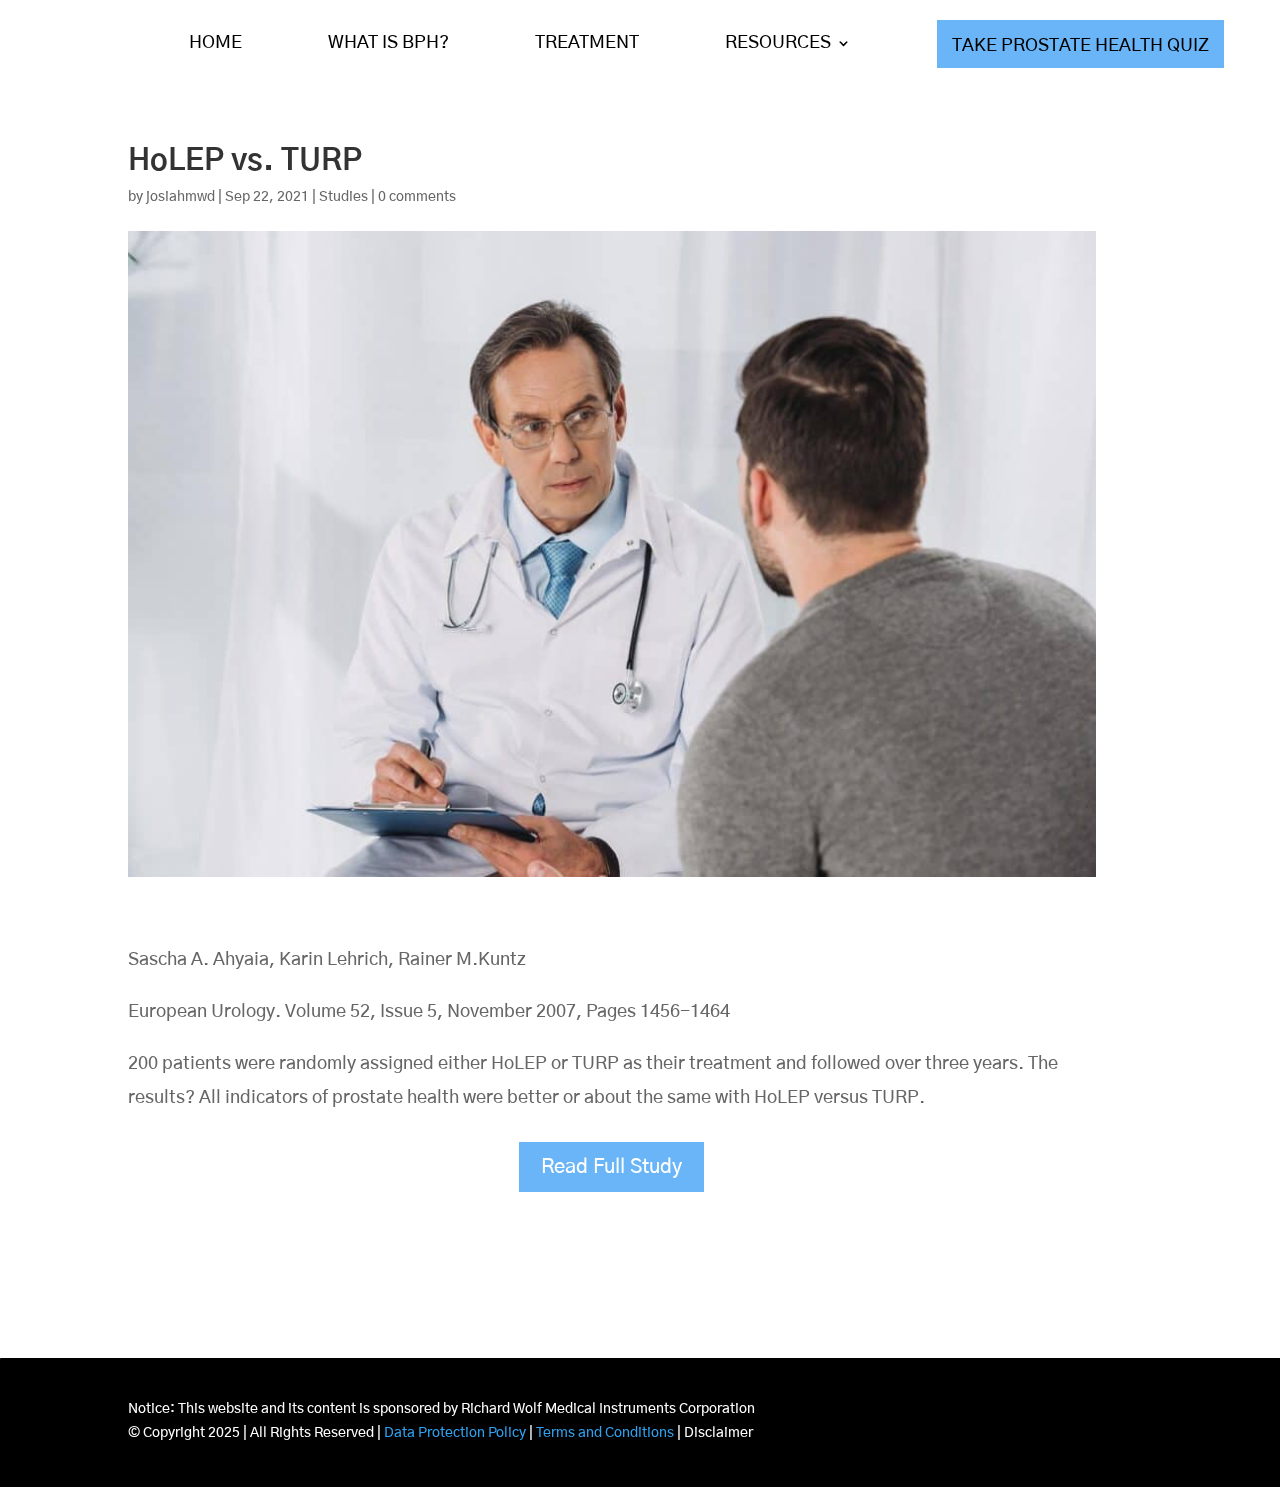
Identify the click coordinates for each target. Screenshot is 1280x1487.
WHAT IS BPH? (388, 43)
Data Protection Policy (455, 1433)
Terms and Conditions (605, 1433)
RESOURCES (778, 43)
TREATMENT (587, 43)
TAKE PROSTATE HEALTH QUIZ (1080, 46)
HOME (215, 43)
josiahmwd (180, 197)
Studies (343, 197)
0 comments (417, 197)
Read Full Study (611, 1167)
